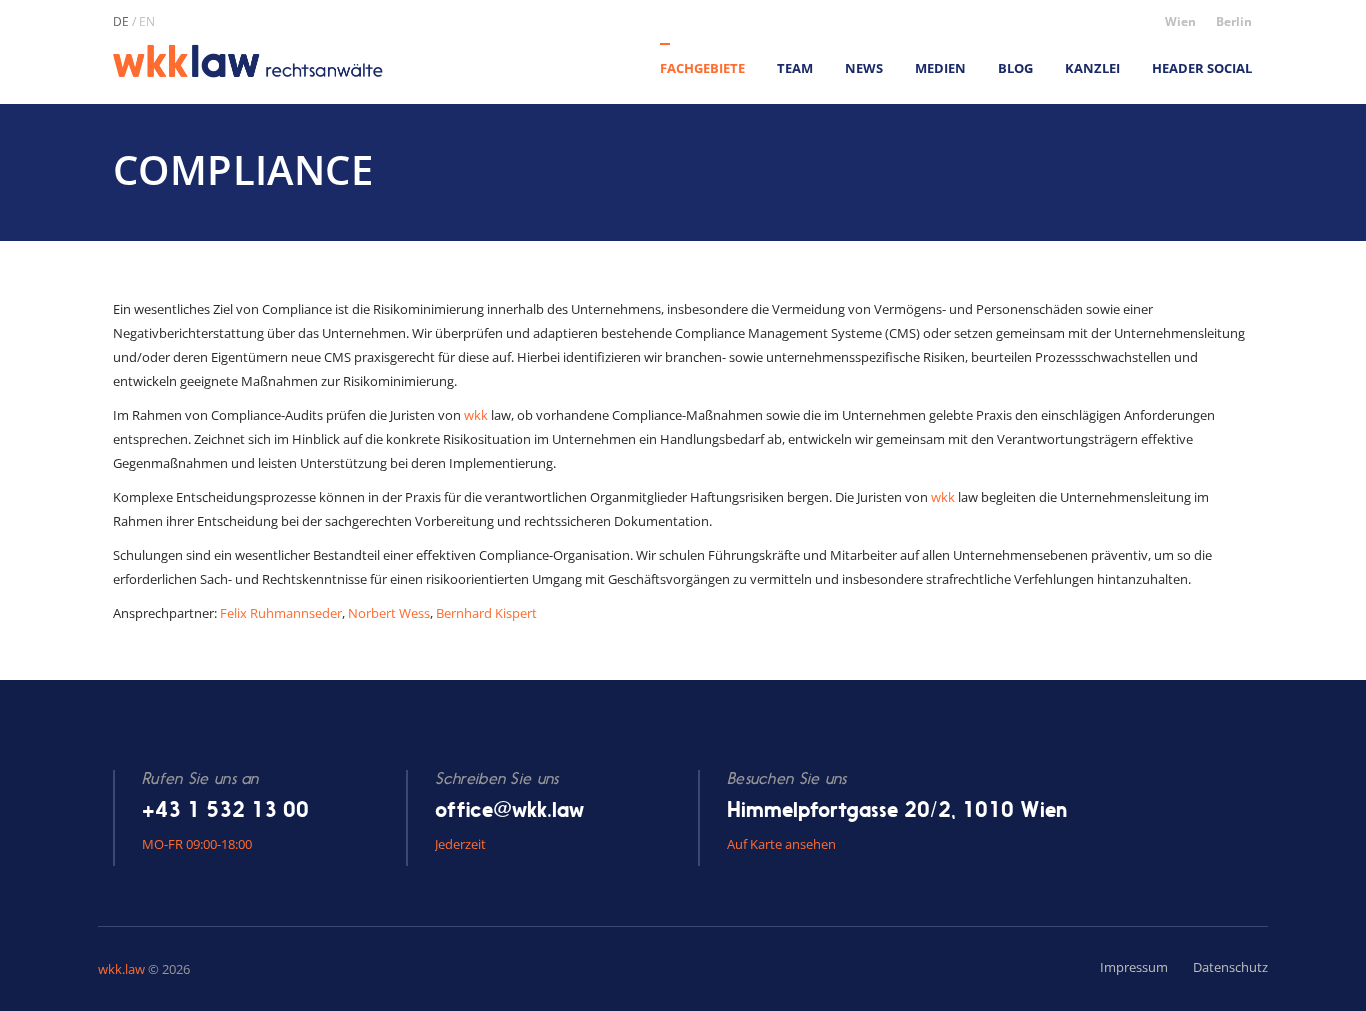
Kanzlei (1092, 68)
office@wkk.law (509, 809)
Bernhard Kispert (486, 613)
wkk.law (121, 969)
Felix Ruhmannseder (281, 613)
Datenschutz (1230, 967)
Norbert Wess (389, 613)
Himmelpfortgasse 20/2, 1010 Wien (897, 809)
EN (147, 21)
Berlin (1234, 21)
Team (795, 68)
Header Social (1202, 68)
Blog (1015, 68)
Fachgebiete (702, 68)
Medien (940, 68)
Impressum (1134, 967)
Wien (1180, 21)
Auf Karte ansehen (781, 844)
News (864, 68)
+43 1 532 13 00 (225, 809)
